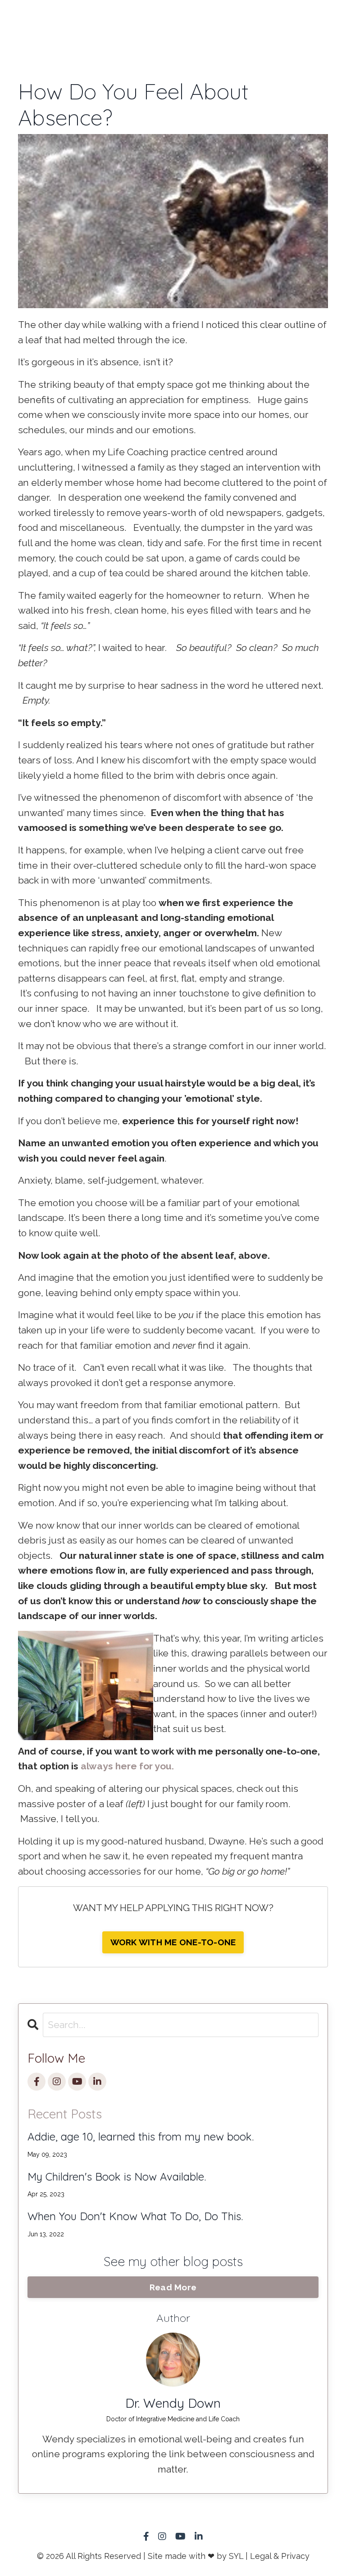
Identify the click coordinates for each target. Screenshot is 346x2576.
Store (212, 20)
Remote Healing (50, 27)
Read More (173, 2287)
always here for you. (127, 1766)
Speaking (156, 20)
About (262, 20)
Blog (310, 20)
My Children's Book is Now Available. (117, 2177)
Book (102, 20)
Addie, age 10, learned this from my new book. (141, 2137)
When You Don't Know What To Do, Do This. (135, 2216)
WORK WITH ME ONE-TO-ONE (173, 1942)
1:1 (6, 20)
